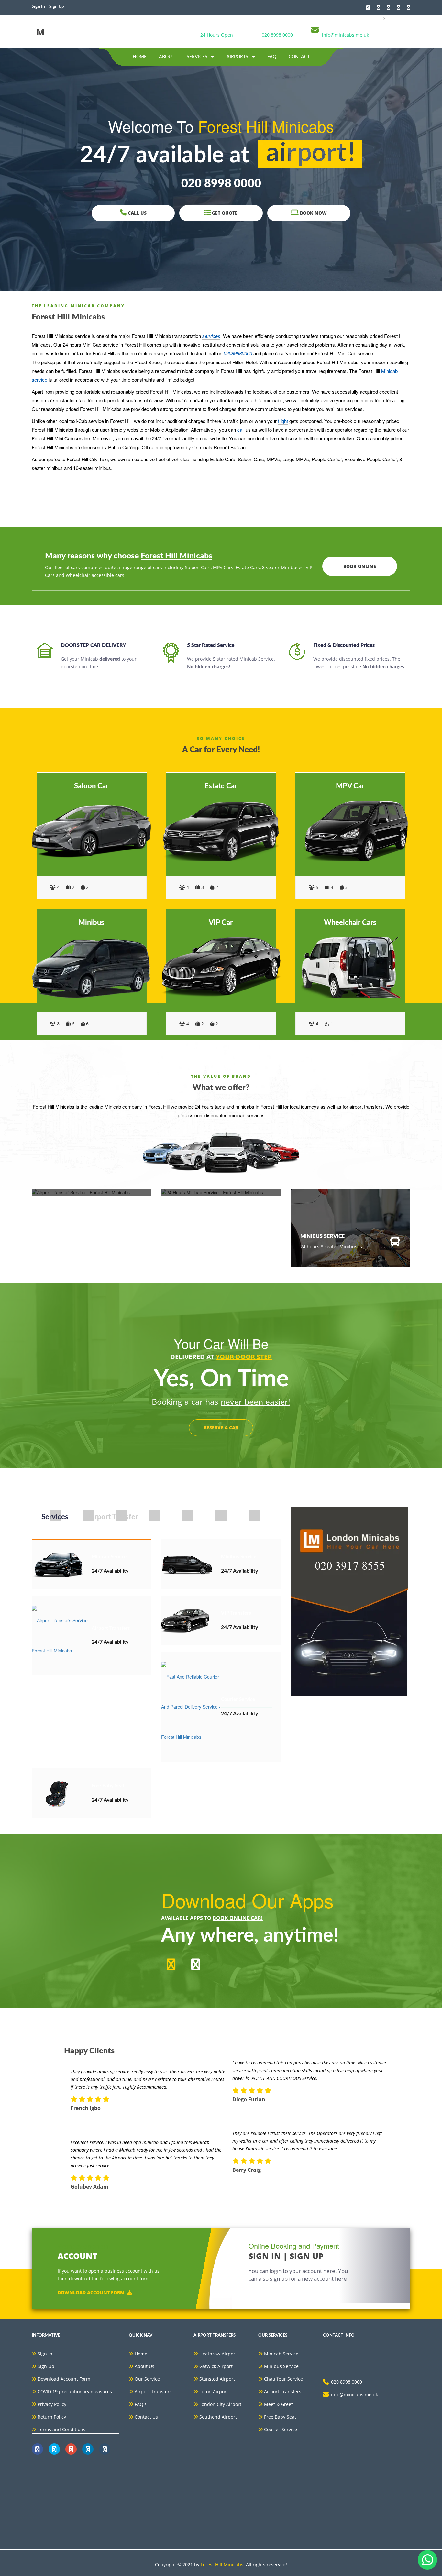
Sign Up (46, 2366)
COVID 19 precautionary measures (75, 2392)
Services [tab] (55, 1517)
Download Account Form (91, 2292)
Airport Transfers (153, 2392)
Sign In (45, 2354)
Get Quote (224, 213)
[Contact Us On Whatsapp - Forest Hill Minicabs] (368, 8)
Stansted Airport (217, 2379)
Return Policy (52, 2417)
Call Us (137, 213)
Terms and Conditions (61, 2429)
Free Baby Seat (280, 2417)
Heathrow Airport (218, 2354)
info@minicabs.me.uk (345, 35)
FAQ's (141, 2404)
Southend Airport (218, 2417)
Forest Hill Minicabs (222, 2565)
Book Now (313, 213)
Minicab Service (281, 2354)
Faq (272, 57)
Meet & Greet (278, 2404)
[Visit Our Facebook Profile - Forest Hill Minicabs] (378, 8)
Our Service (147, 2379)
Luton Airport (214, 2392)
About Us (144, 2366)
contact (299, 57)
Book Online (360, 566)
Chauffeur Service (283, 2379)
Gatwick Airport (216, 2366)
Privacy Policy (52, 2404)
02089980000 (238, 353)
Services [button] (198, 57)
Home (140, 57)
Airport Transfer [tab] (113, 1517)
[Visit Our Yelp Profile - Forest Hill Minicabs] (409, 8)
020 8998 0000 (277, 35)
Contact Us (146, 2417)
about (167, 57)
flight (283, 421)
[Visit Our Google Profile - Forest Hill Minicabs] (388, 8)
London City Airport (220, 2404)
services (211, 336)
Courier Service (281, 2429)
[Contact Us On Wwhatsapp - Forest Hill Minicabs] (37, 2449)
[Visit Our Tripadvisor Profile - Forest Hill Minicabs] (398, 8)
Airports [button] (238, 57)
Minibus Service (281, 2366)
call (241, 430)
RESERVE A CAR (221, 1428)
